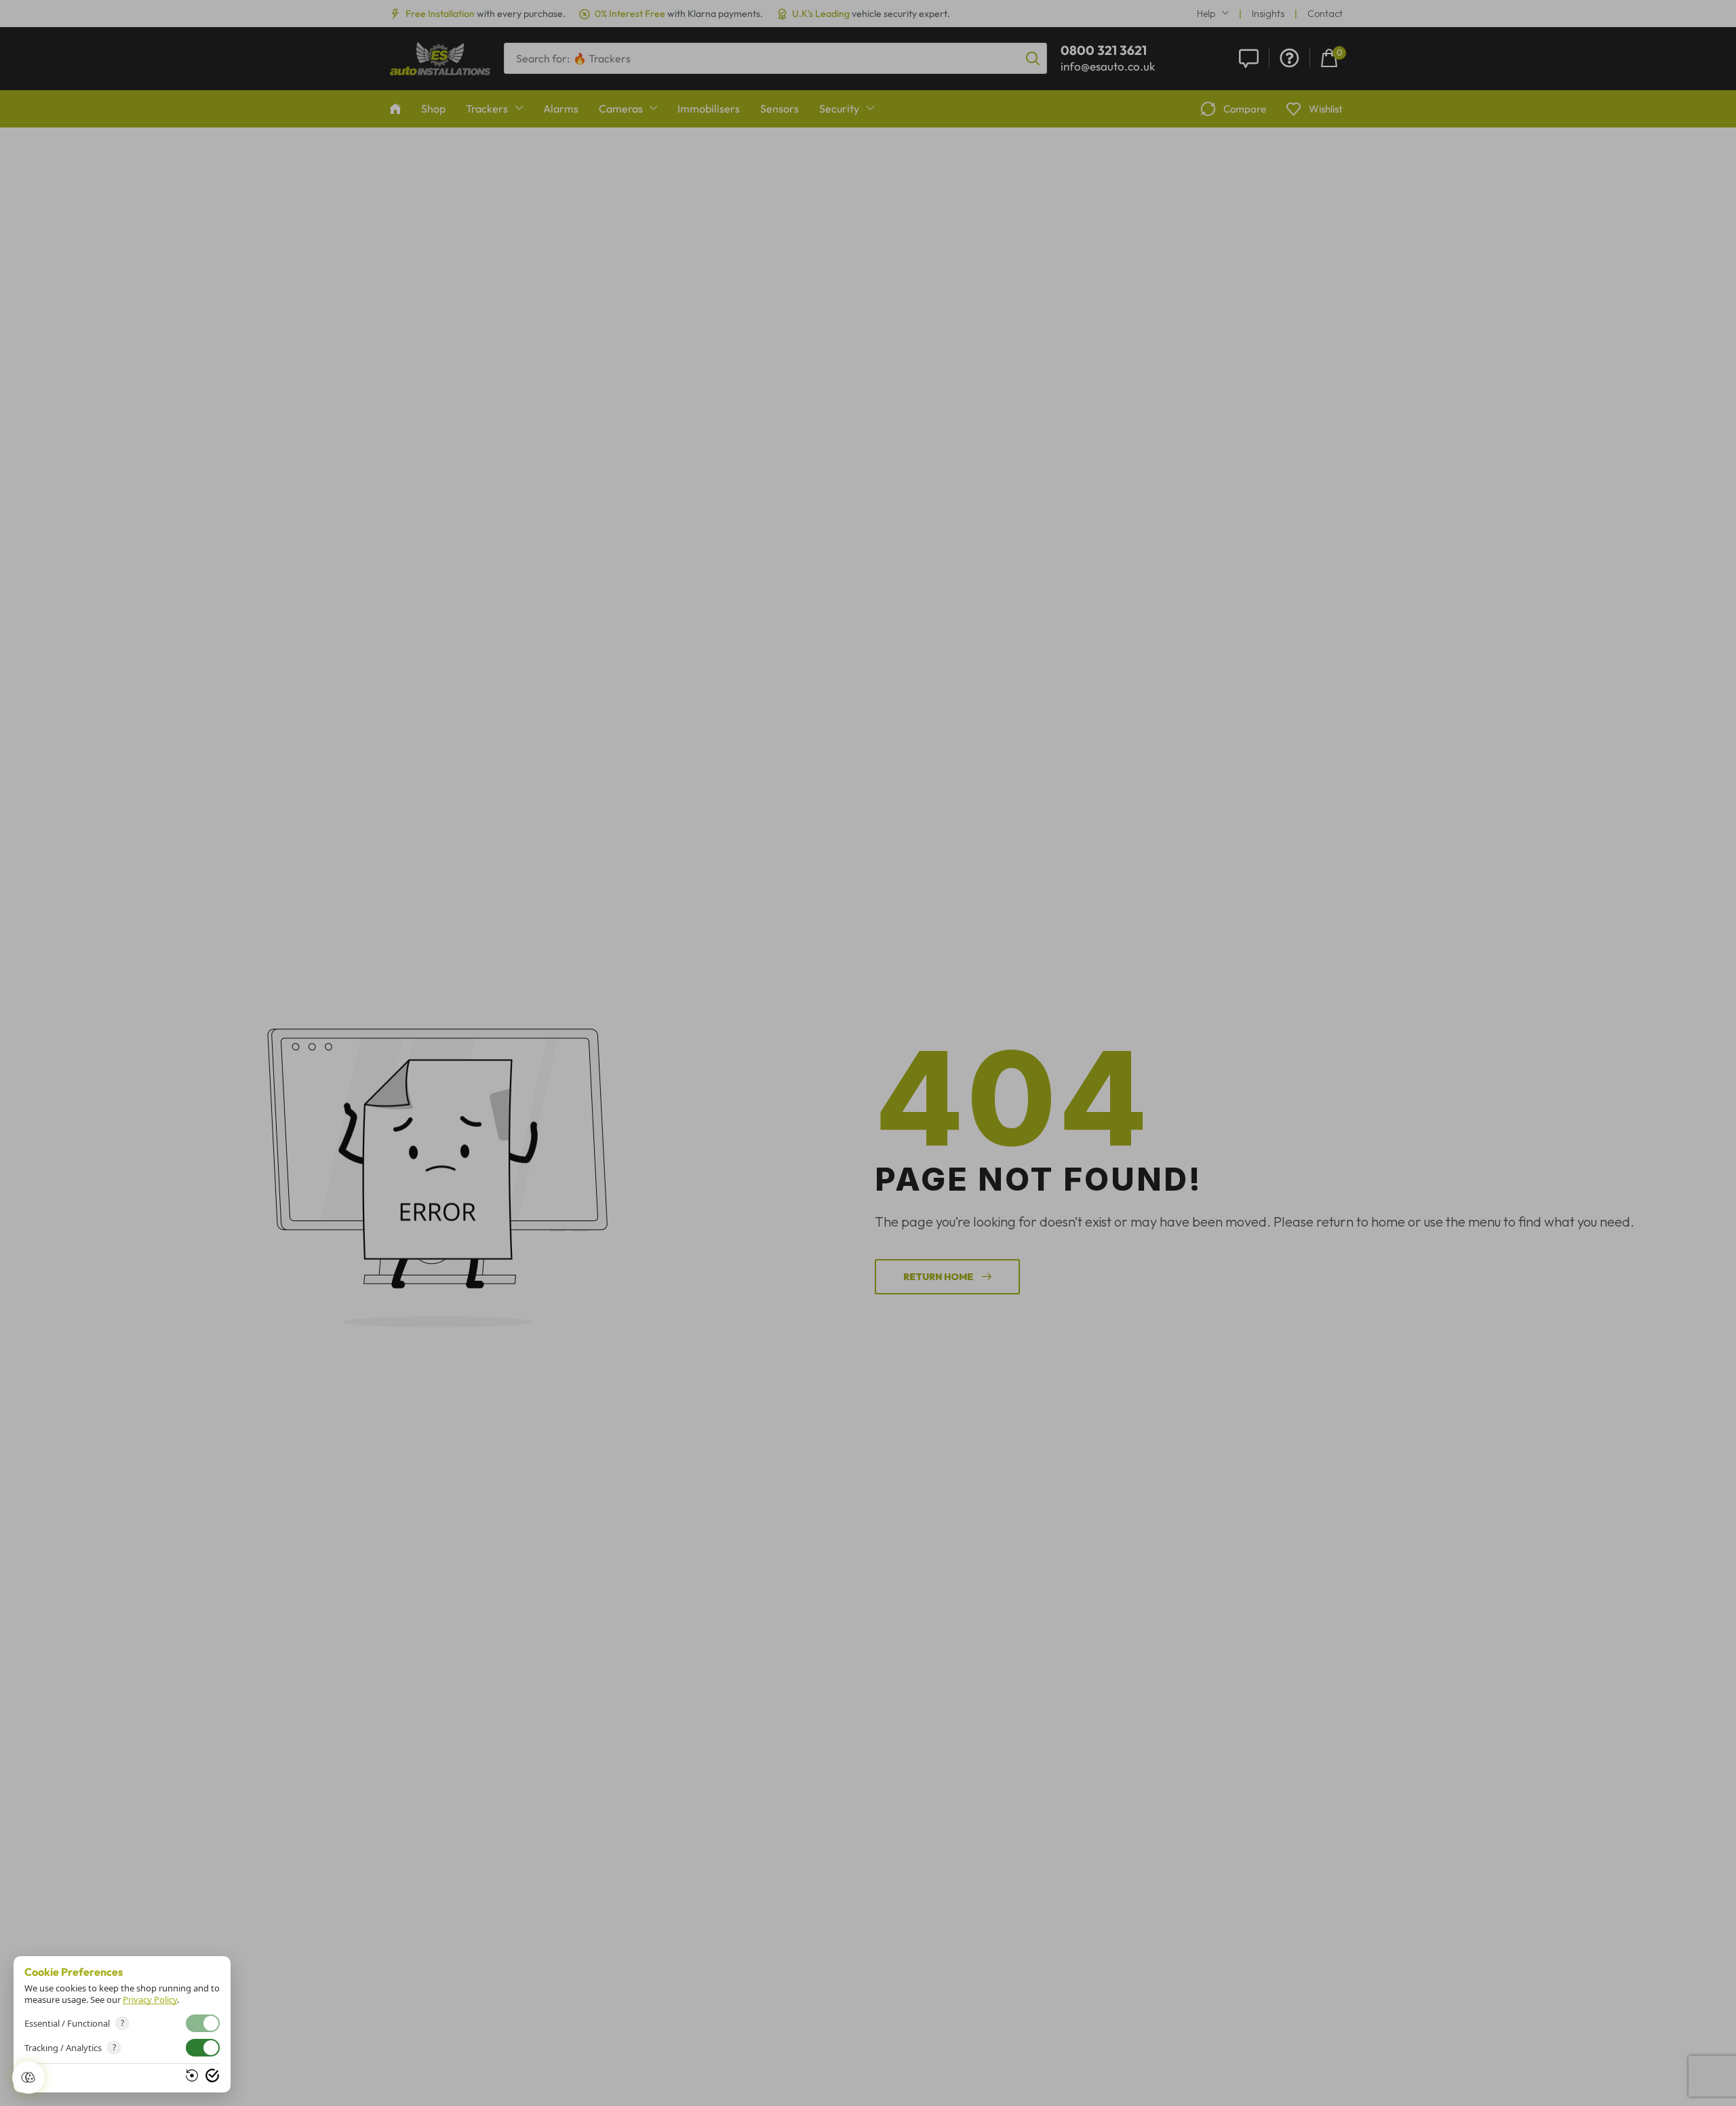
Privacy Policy (150, 2000)
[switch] (203, 2048)
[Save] (212, 2075)
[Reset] (192, 2075)
